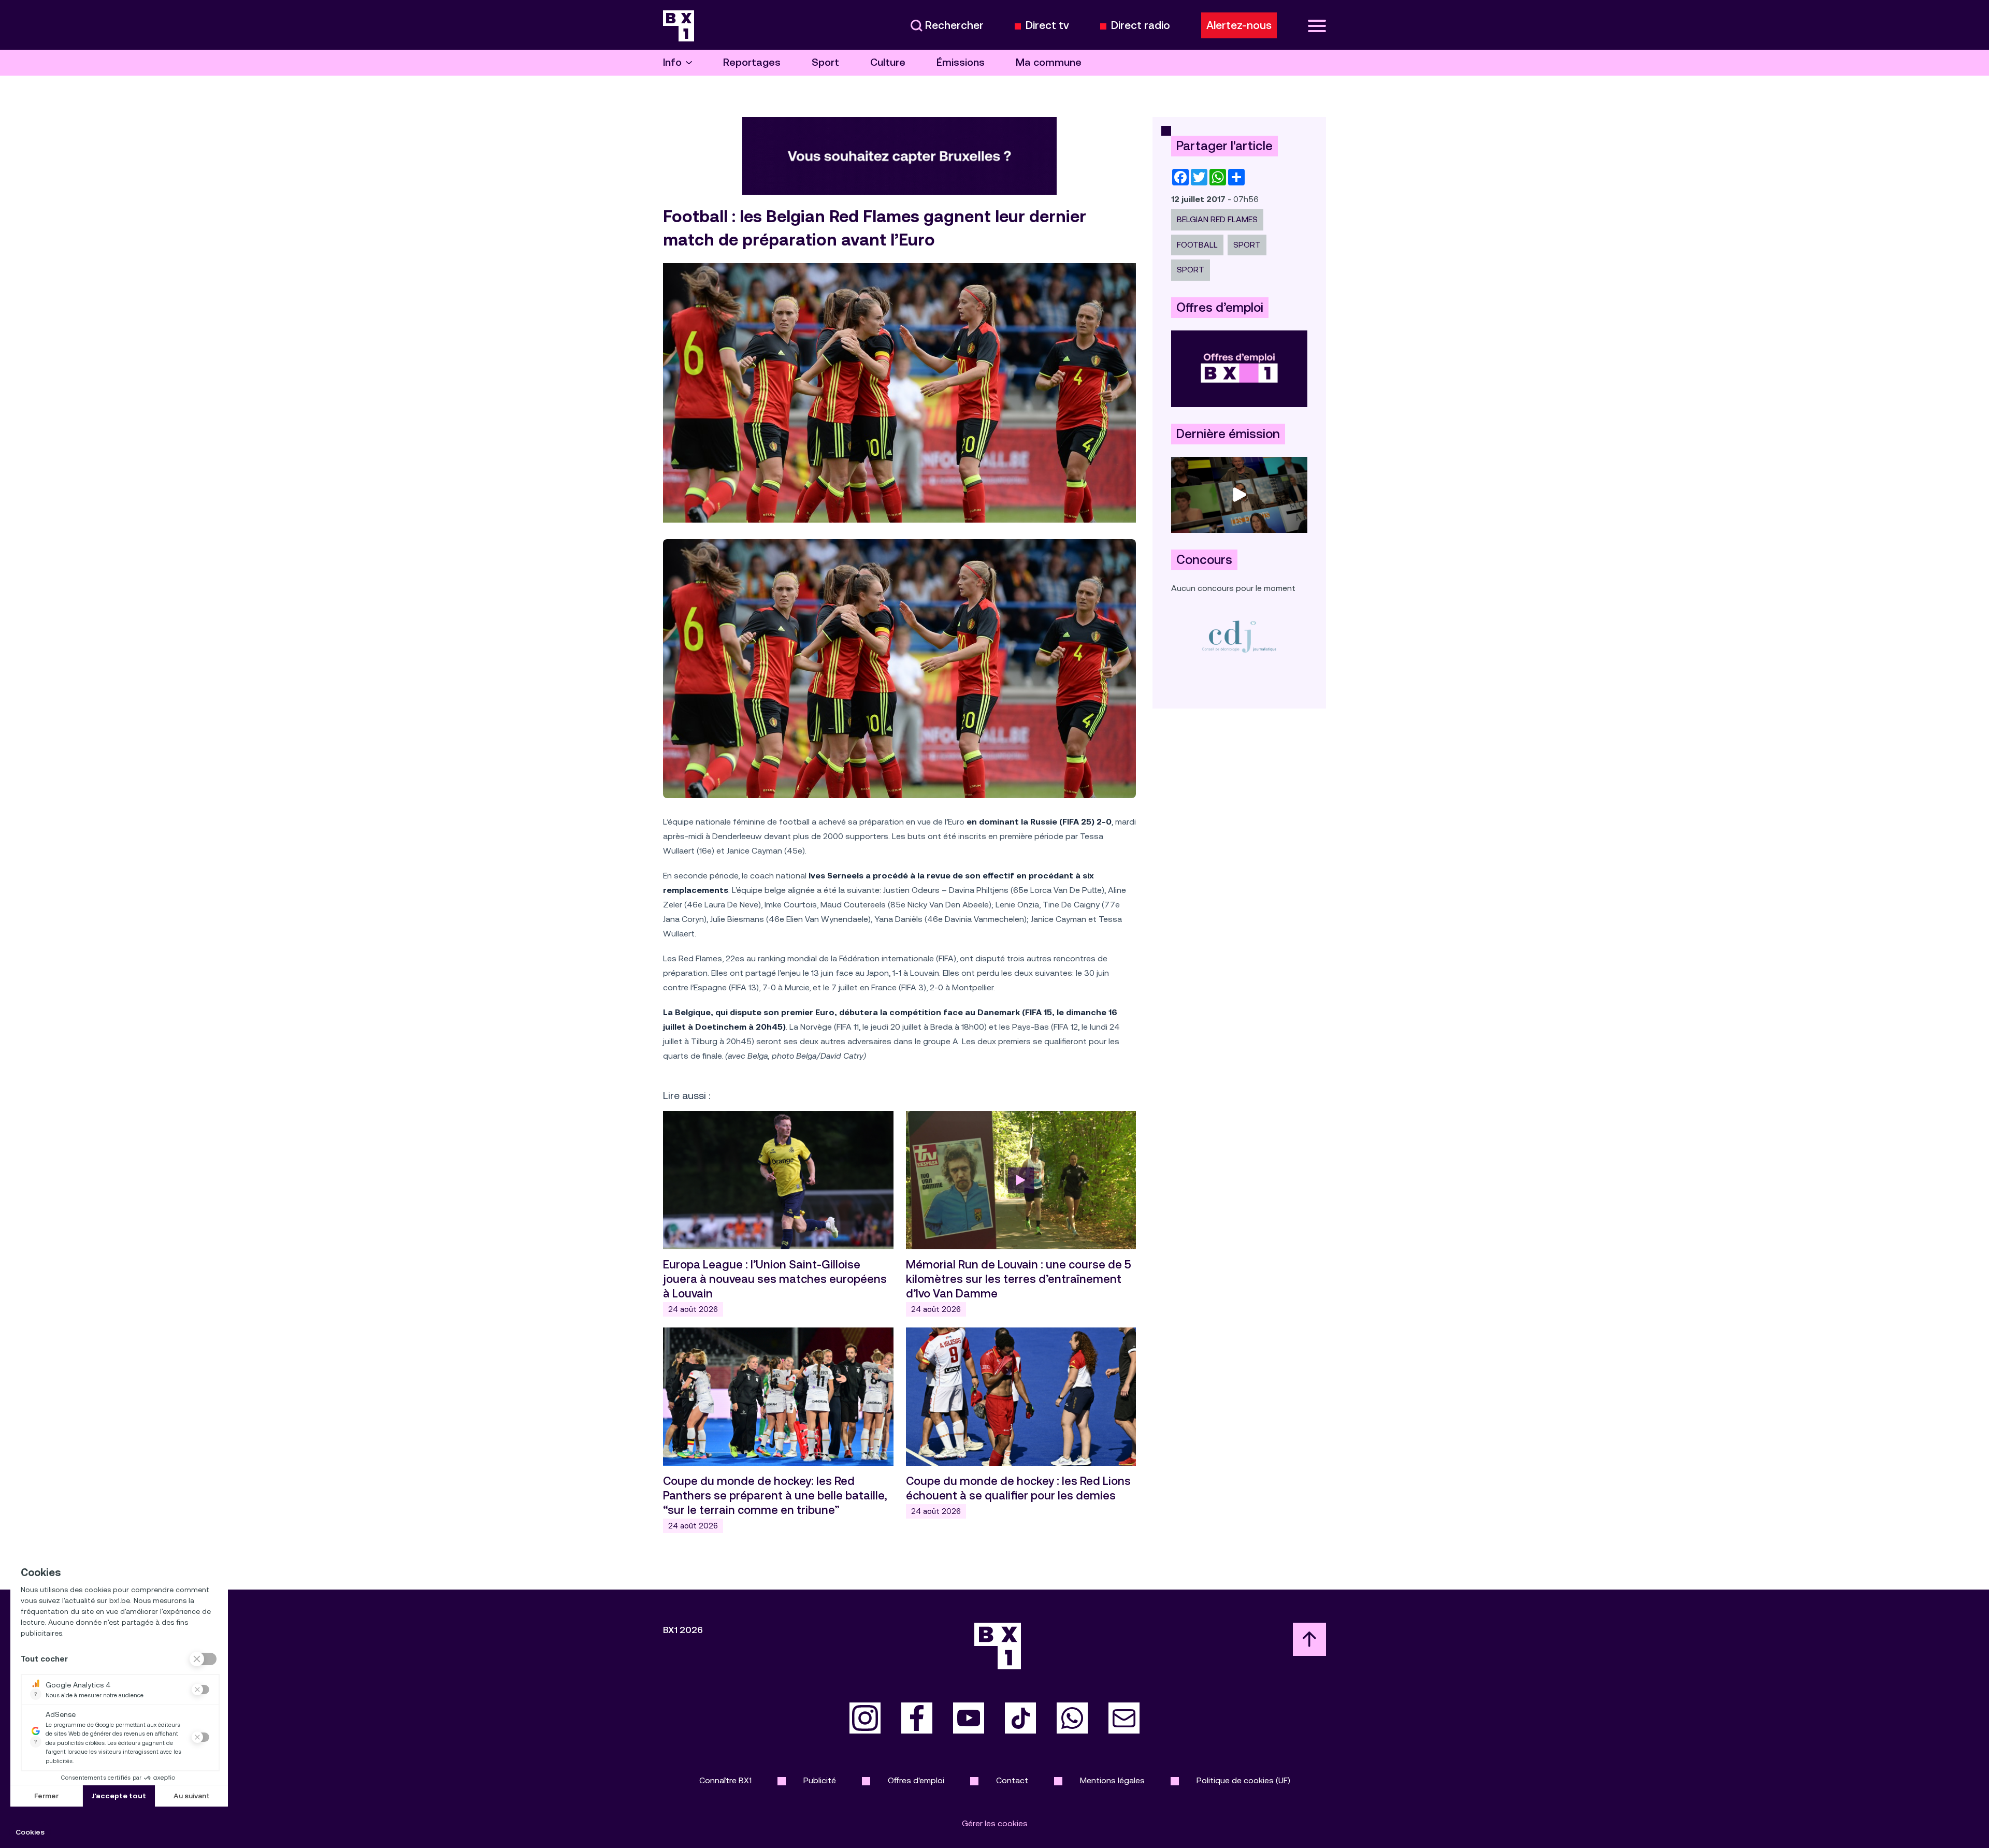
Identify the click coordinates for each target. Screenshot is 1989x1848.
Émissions (961, 62)
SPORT (1247, 245)
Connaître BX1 (725, 1780)
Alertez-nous (1239, 25)
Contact (1012, 1780)
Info (672, 62)
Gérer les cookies (995, 1823)
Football (1197, 245)
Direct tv (1047, 26)
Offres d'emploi (916, 1780)
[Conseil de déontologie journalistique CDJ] (1239, 636)
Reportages (752, 62)
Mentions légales (1112, 1780)
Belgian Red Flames (1217, 219)
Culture (888, 62)
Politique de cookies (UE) (1243, 1780)
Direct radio (1141, 26)
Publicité (820, 1780)
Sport (825, 62)
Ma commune (1049, 62)
